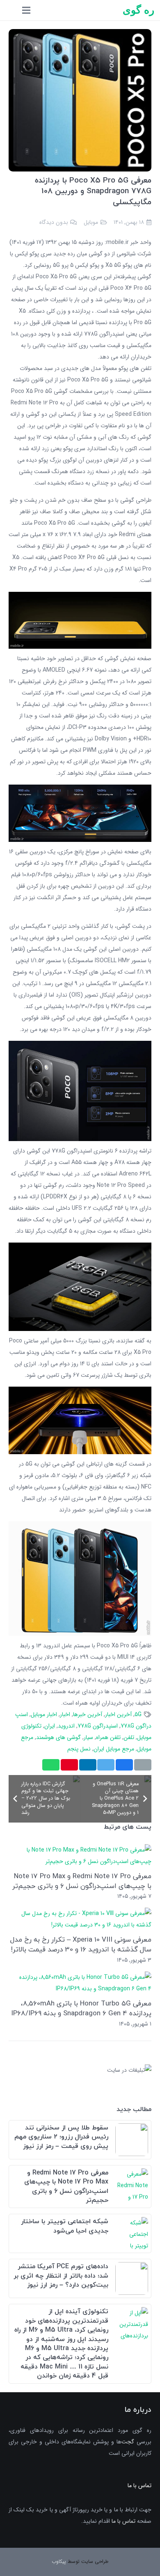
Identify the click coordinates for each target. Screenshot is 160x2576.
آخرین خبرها (88, 1714)
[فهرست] (26, 10)
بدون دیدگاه (54, 222)
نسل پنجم (79, 1749)
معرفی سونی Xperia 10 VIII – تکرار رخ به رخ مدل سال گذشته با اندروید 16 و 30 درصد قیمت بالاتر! (81, 1944)
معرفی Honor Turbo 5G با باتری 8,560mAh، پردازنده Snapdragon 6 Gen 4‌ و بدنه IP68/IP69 (81, 2008)
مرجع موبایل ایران (114, 1749)
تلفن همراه (108, 1737)
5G (138, 1714)
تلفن (129, 1737)
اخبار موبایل (44, 1714)
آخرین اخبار (118, 1714)
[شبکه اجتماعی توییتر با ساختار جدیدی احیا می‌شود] (132, 2223)
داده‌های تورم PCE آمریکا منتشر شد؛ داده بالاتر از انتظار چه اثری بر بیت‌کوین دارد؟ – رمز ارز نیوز (61, 2276)
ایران (50, 1726)
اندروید (66, 1726)
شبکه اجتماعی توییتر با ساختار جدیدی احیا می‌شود (65, 2226)
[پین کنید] (69, 1765)
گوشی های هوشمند (58, 1737)
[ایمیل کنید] (143, 1765)
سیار (88, 1737)
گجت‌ (128, 2442)
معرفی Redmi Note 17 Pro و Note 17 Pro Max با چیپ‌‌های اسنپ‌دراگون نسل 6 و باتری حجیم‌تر (82, 1881)
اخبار (65, 1714)
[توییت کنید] (106, 1765)
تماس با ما (123, 2521)
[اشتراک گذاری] (124, 1765)
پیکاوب (59, 2561)
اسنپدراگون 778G (98, 1726)
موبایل (91, 222)
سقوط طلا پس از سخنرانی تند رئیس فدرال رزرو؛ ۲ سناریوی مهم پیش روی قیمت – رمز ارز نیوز (61, 2137)
